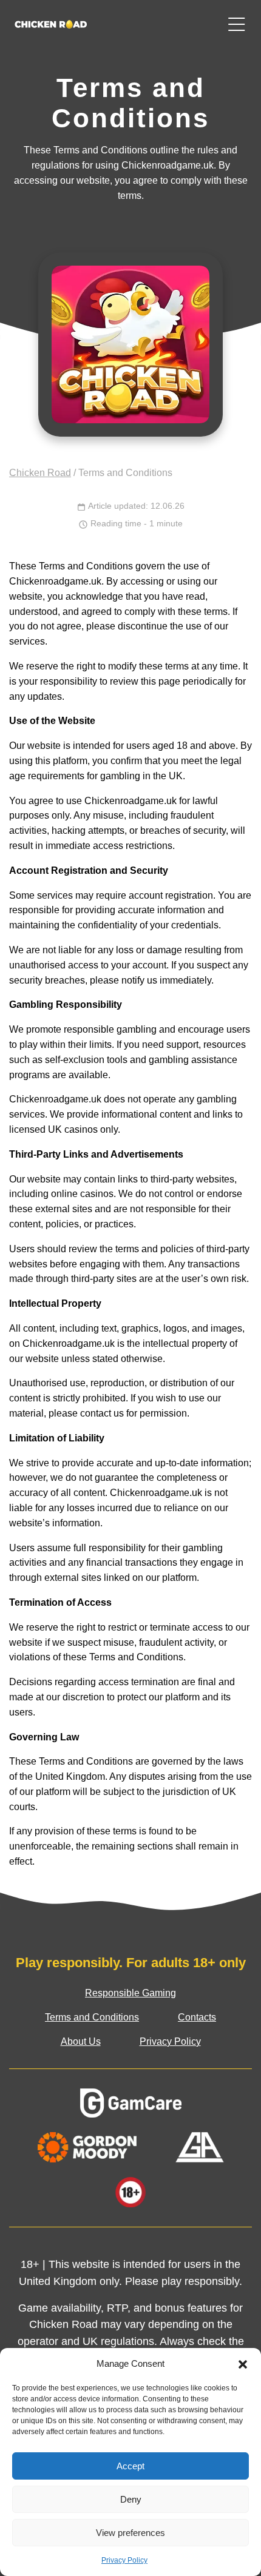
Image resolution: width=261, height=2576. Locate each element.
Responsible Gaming (130, 1993)
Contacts (197, 2017)
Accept (130, 2466)
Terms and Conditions (92, 2017)
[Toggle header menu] (237, 24)
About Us (81, 2041)
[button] (243, 2364)
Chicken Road (40, 473)
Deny (131, 2499)
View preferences (130, 2533)
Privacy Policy (124, 2560)
